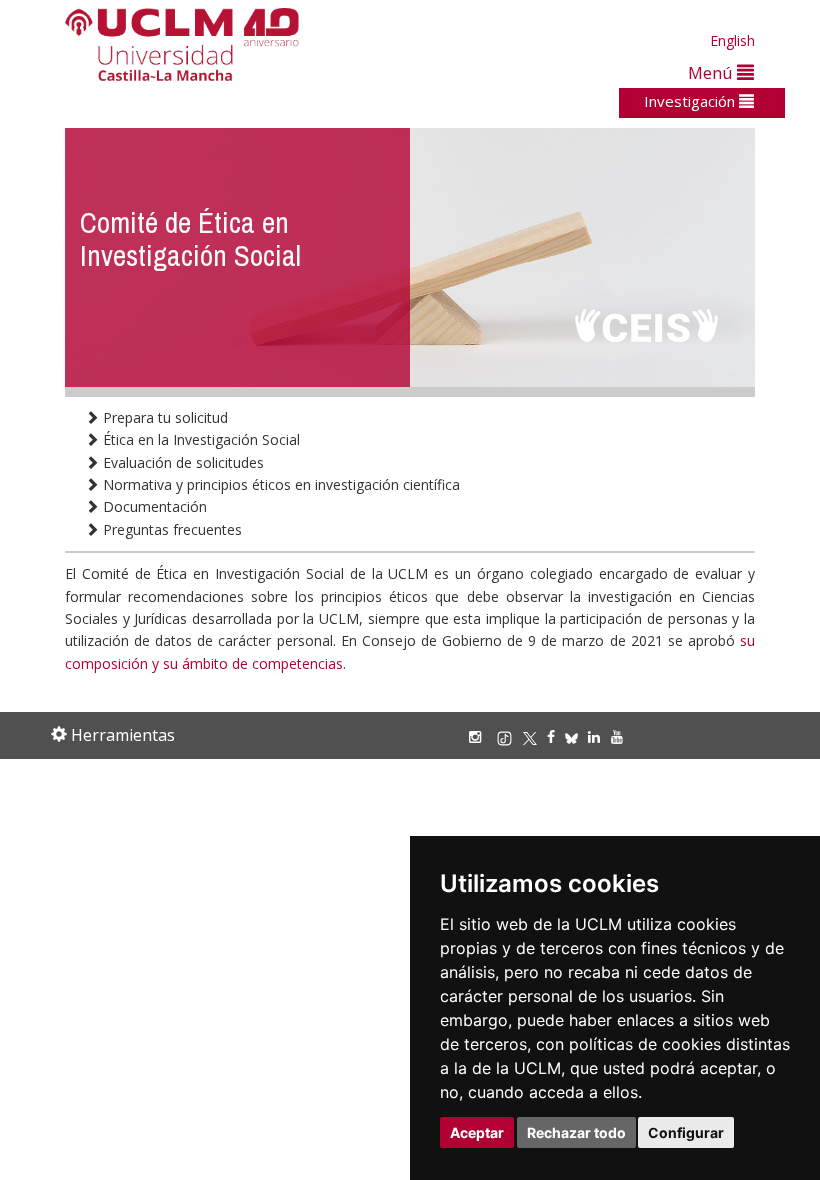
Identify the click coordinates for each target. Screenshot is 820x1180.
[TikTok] (509, 736)
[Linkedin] (594, 736)
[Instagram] (480, 736)
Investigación (691, 101)
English (732, 40)
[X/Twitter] (535, 736)
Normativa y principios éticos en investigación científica (279, 484)
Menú (712, 72)
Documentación (153, 506)
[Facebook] (556, 736)
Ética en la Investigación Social (199, 439)
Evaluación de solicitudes (181, 462)
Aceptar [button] (477, 1132)
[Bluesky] (576, 736)
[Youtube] (622, 736)
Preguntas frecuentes (170, 529)
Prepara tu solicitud (163, 417)
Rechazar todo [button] (576, 1132)
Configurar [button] (686, 1132)
